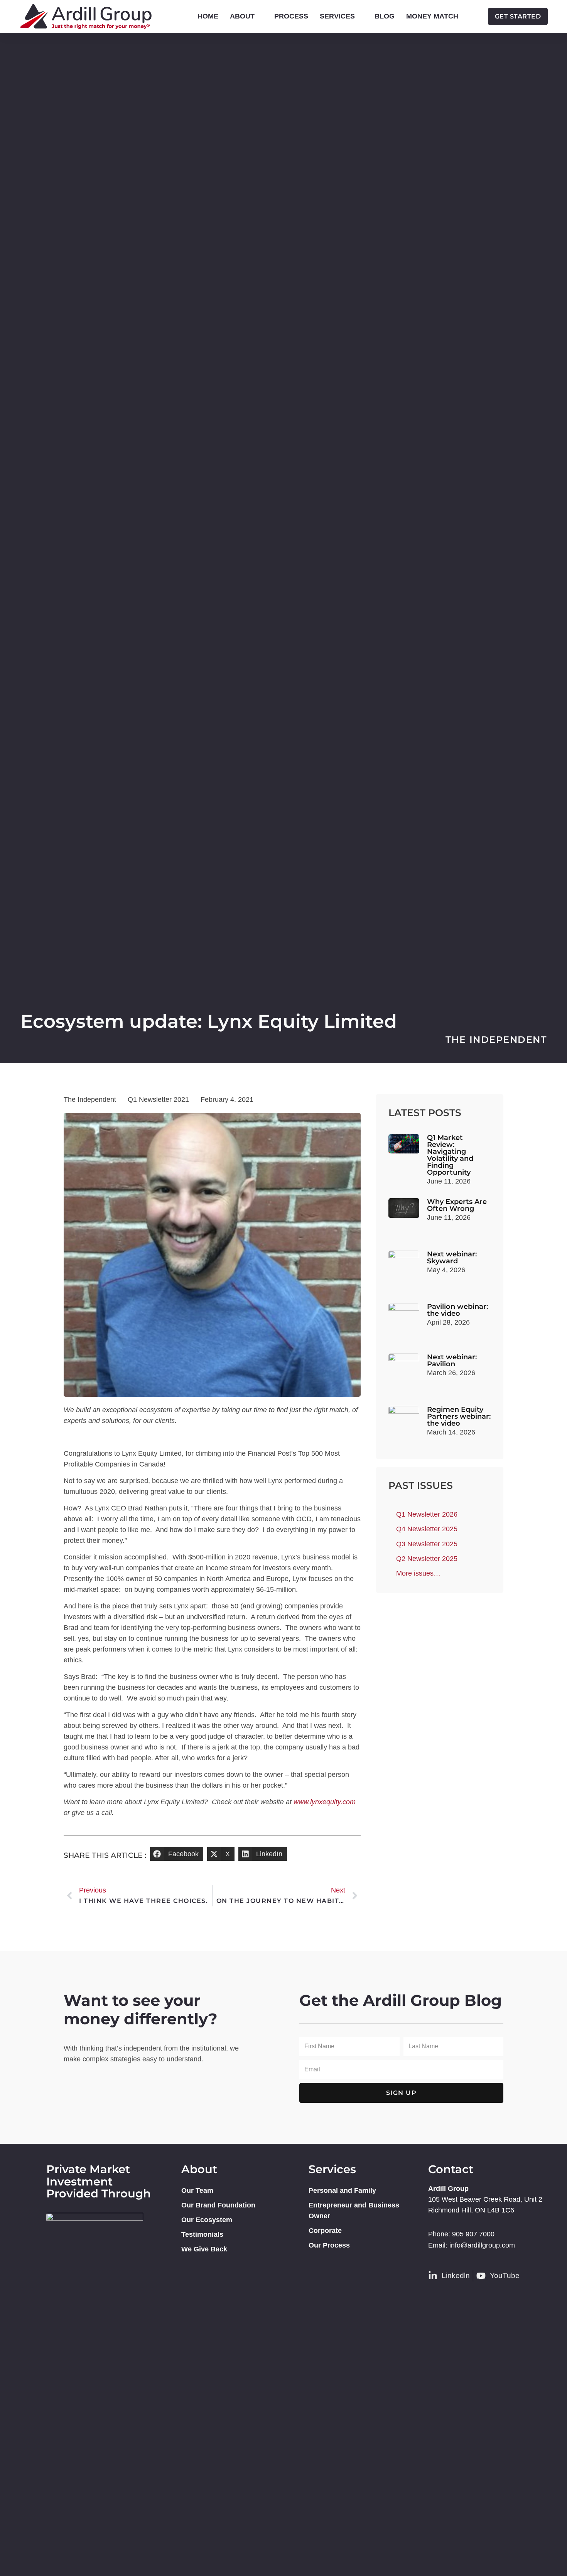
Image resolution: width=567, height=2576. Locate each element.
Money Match (432, 16)
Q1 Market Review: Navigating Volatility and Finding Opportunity (450, 1155)
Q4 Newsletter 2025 (427, 1529)
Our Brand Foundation (218, 2205)
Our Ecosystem (207, 2220)
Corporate (325, 2231)
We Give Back (204, 2249)
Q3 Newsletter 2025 (427, 1544)
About (242, 16)
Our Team (197, 2190)
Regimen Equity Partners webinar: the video (459, 1416)
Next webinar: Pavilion (452, 1360)
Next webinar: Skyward (452, 1258)
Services (337, 16)
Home (208, 16)
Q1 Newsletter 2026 (427, 1514)
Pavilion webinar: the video (457, 1310)
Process (291, 16)
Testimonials (202, 2234)
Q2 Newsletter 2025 (427, 1559)
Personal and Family (342, 2190)
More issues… (418, 1573)
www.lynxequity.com (325, 1802)
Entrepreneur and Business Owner (354, 2211)
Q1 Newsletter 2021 (158, 1099)
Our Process (329, 2245)
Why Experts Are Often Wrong (457, 1205)
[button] (177, 1854)
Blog (385, 16)
